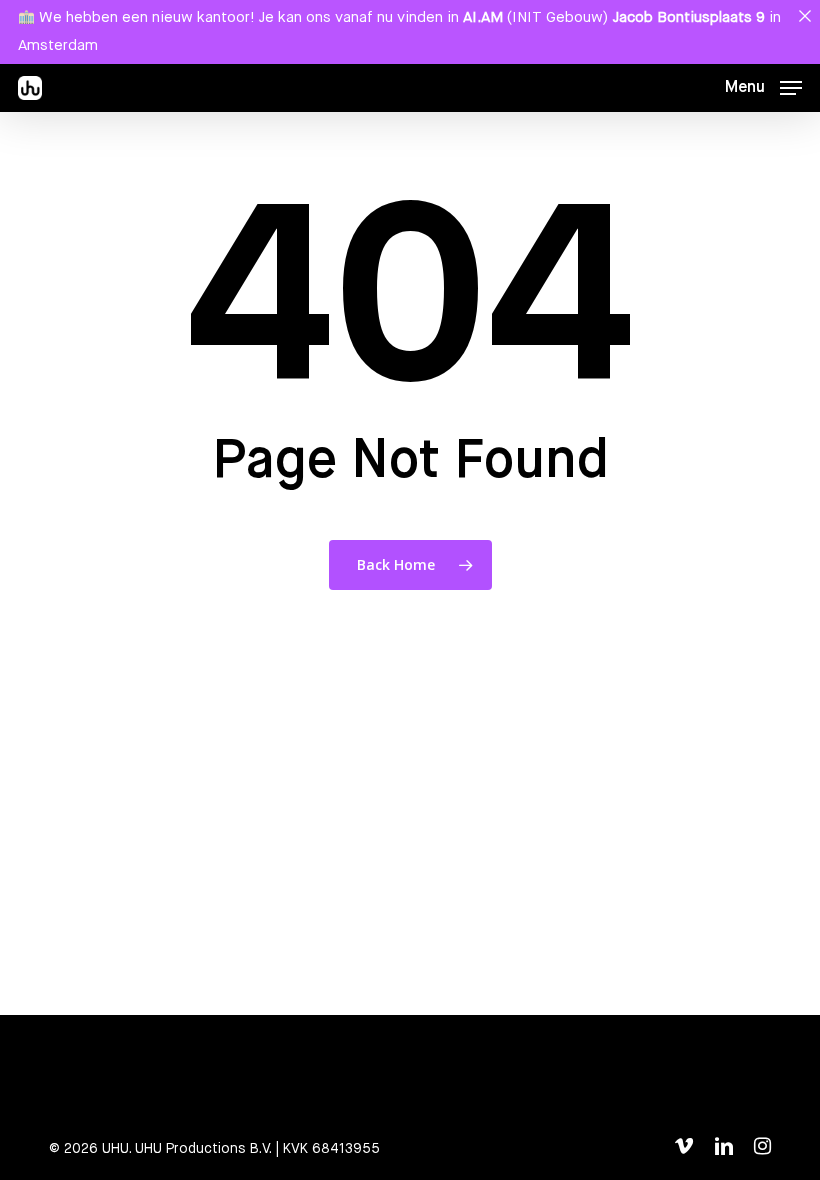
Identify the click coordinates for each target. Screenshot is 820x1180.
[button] (763, 88)
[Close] (804, 15)
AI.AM (483, 17)
